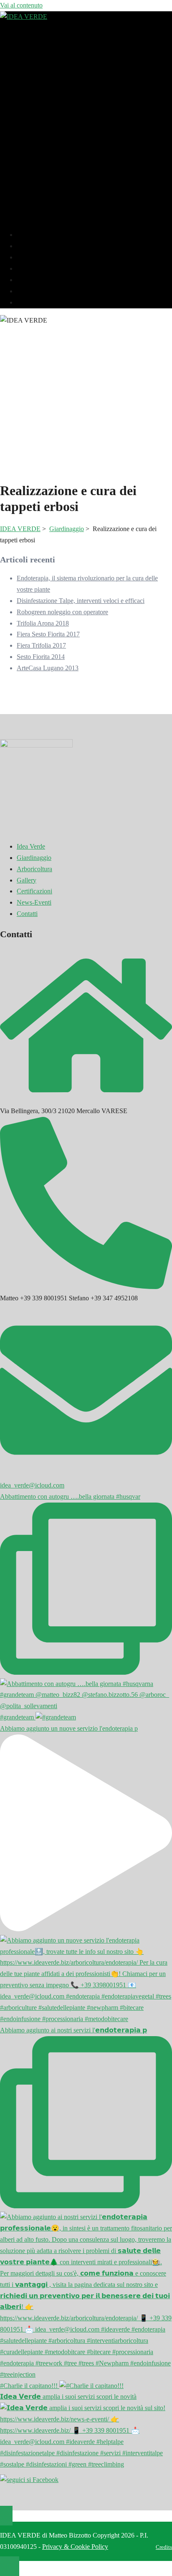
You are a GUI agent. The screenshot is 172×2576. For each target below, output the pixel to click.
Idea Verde (35, 235)
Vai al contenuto (21, 5)
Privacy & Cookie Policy (75, 2547)
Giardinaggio (38, 246)
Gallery (31, 268)
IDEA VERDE (20, 529)
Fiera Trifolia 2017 (41, 645)
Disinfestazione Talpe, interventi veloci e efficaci (81, 601)
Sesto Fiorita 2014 (41, 657)
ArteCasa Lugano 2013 (48, 668)
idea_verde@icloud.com (32, 1485)
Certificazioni (39, 280)
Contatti (31, 302)
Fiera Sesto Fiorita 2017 (48, 634)
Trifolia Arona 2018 (43, 623)
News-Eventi (38, 291)
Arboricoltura (39, 257)
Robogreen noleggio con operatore (62, 612)
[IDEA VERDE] (24, 17)
